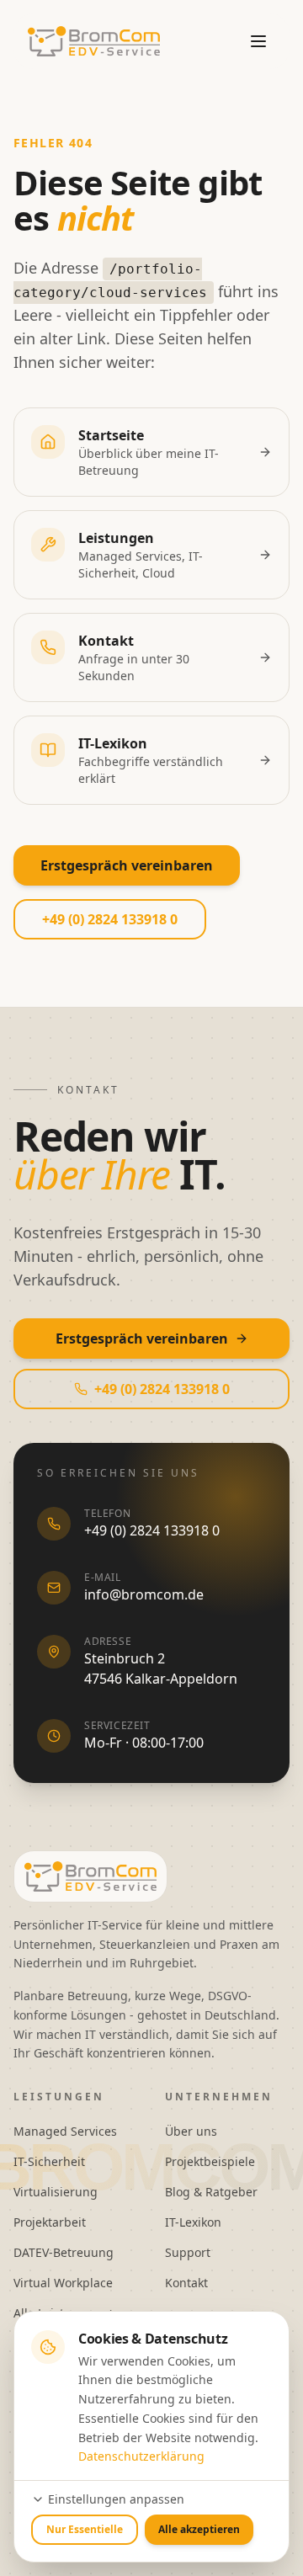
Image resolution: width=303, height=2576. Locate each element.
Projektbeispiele (210, 2161)
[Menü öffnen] (258, 41)
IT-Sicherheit (49, 2161)
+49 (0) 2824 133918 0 (110, 919)
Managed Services (65, 2131)
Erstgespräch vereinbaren (127, 865)
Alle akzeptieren (199, 2529)
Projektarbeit (50, 2222)
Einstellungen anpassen (116, 2499)
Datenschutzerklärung (141, 2456)
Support (188, 2252)
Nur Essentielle (85, 2529)
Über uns (191, 2131)
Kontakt (186, 2283)
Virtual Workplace (63, 2283)
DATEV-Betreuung (64, 2252)
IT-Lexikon (193, 2222)
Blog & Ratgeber (211, 2192)
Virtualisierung (56, 2192)
